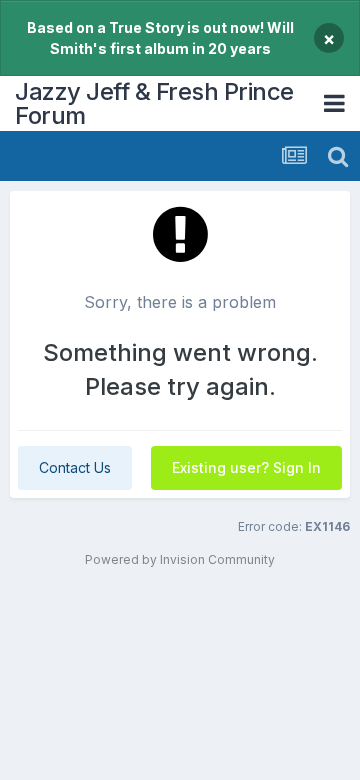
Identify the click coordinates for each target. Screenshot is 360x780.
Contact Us (75, 467)
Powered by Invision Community (180, 559)
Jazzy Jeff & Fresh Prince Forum (154, 103)
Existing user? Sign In (246, 467)
